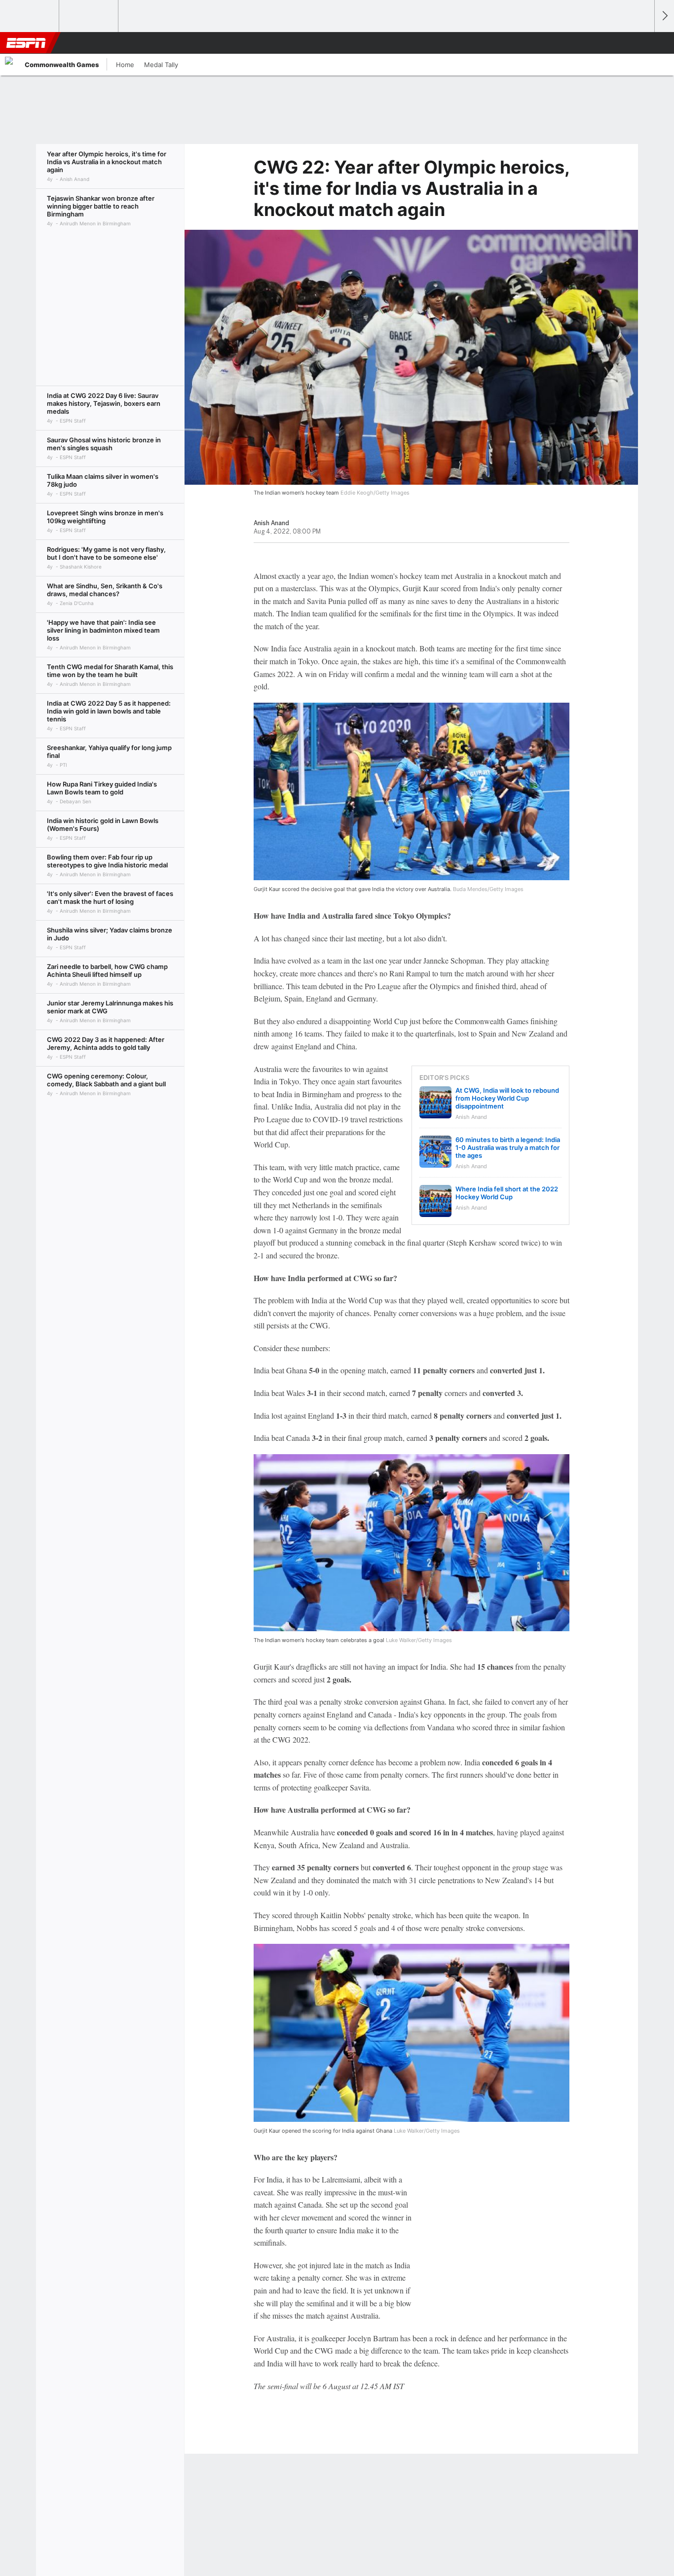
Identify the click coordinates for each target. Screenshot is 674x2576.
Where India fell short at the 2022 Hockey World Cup (507, 1193)
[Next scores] (664, 16)
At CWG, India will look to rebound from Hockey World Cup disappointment (507, 1098)
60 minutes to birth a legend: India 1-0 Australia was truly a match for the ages (508, 1147)
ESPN (26, 43)
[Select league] (30, 16)
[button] (642, 43)
